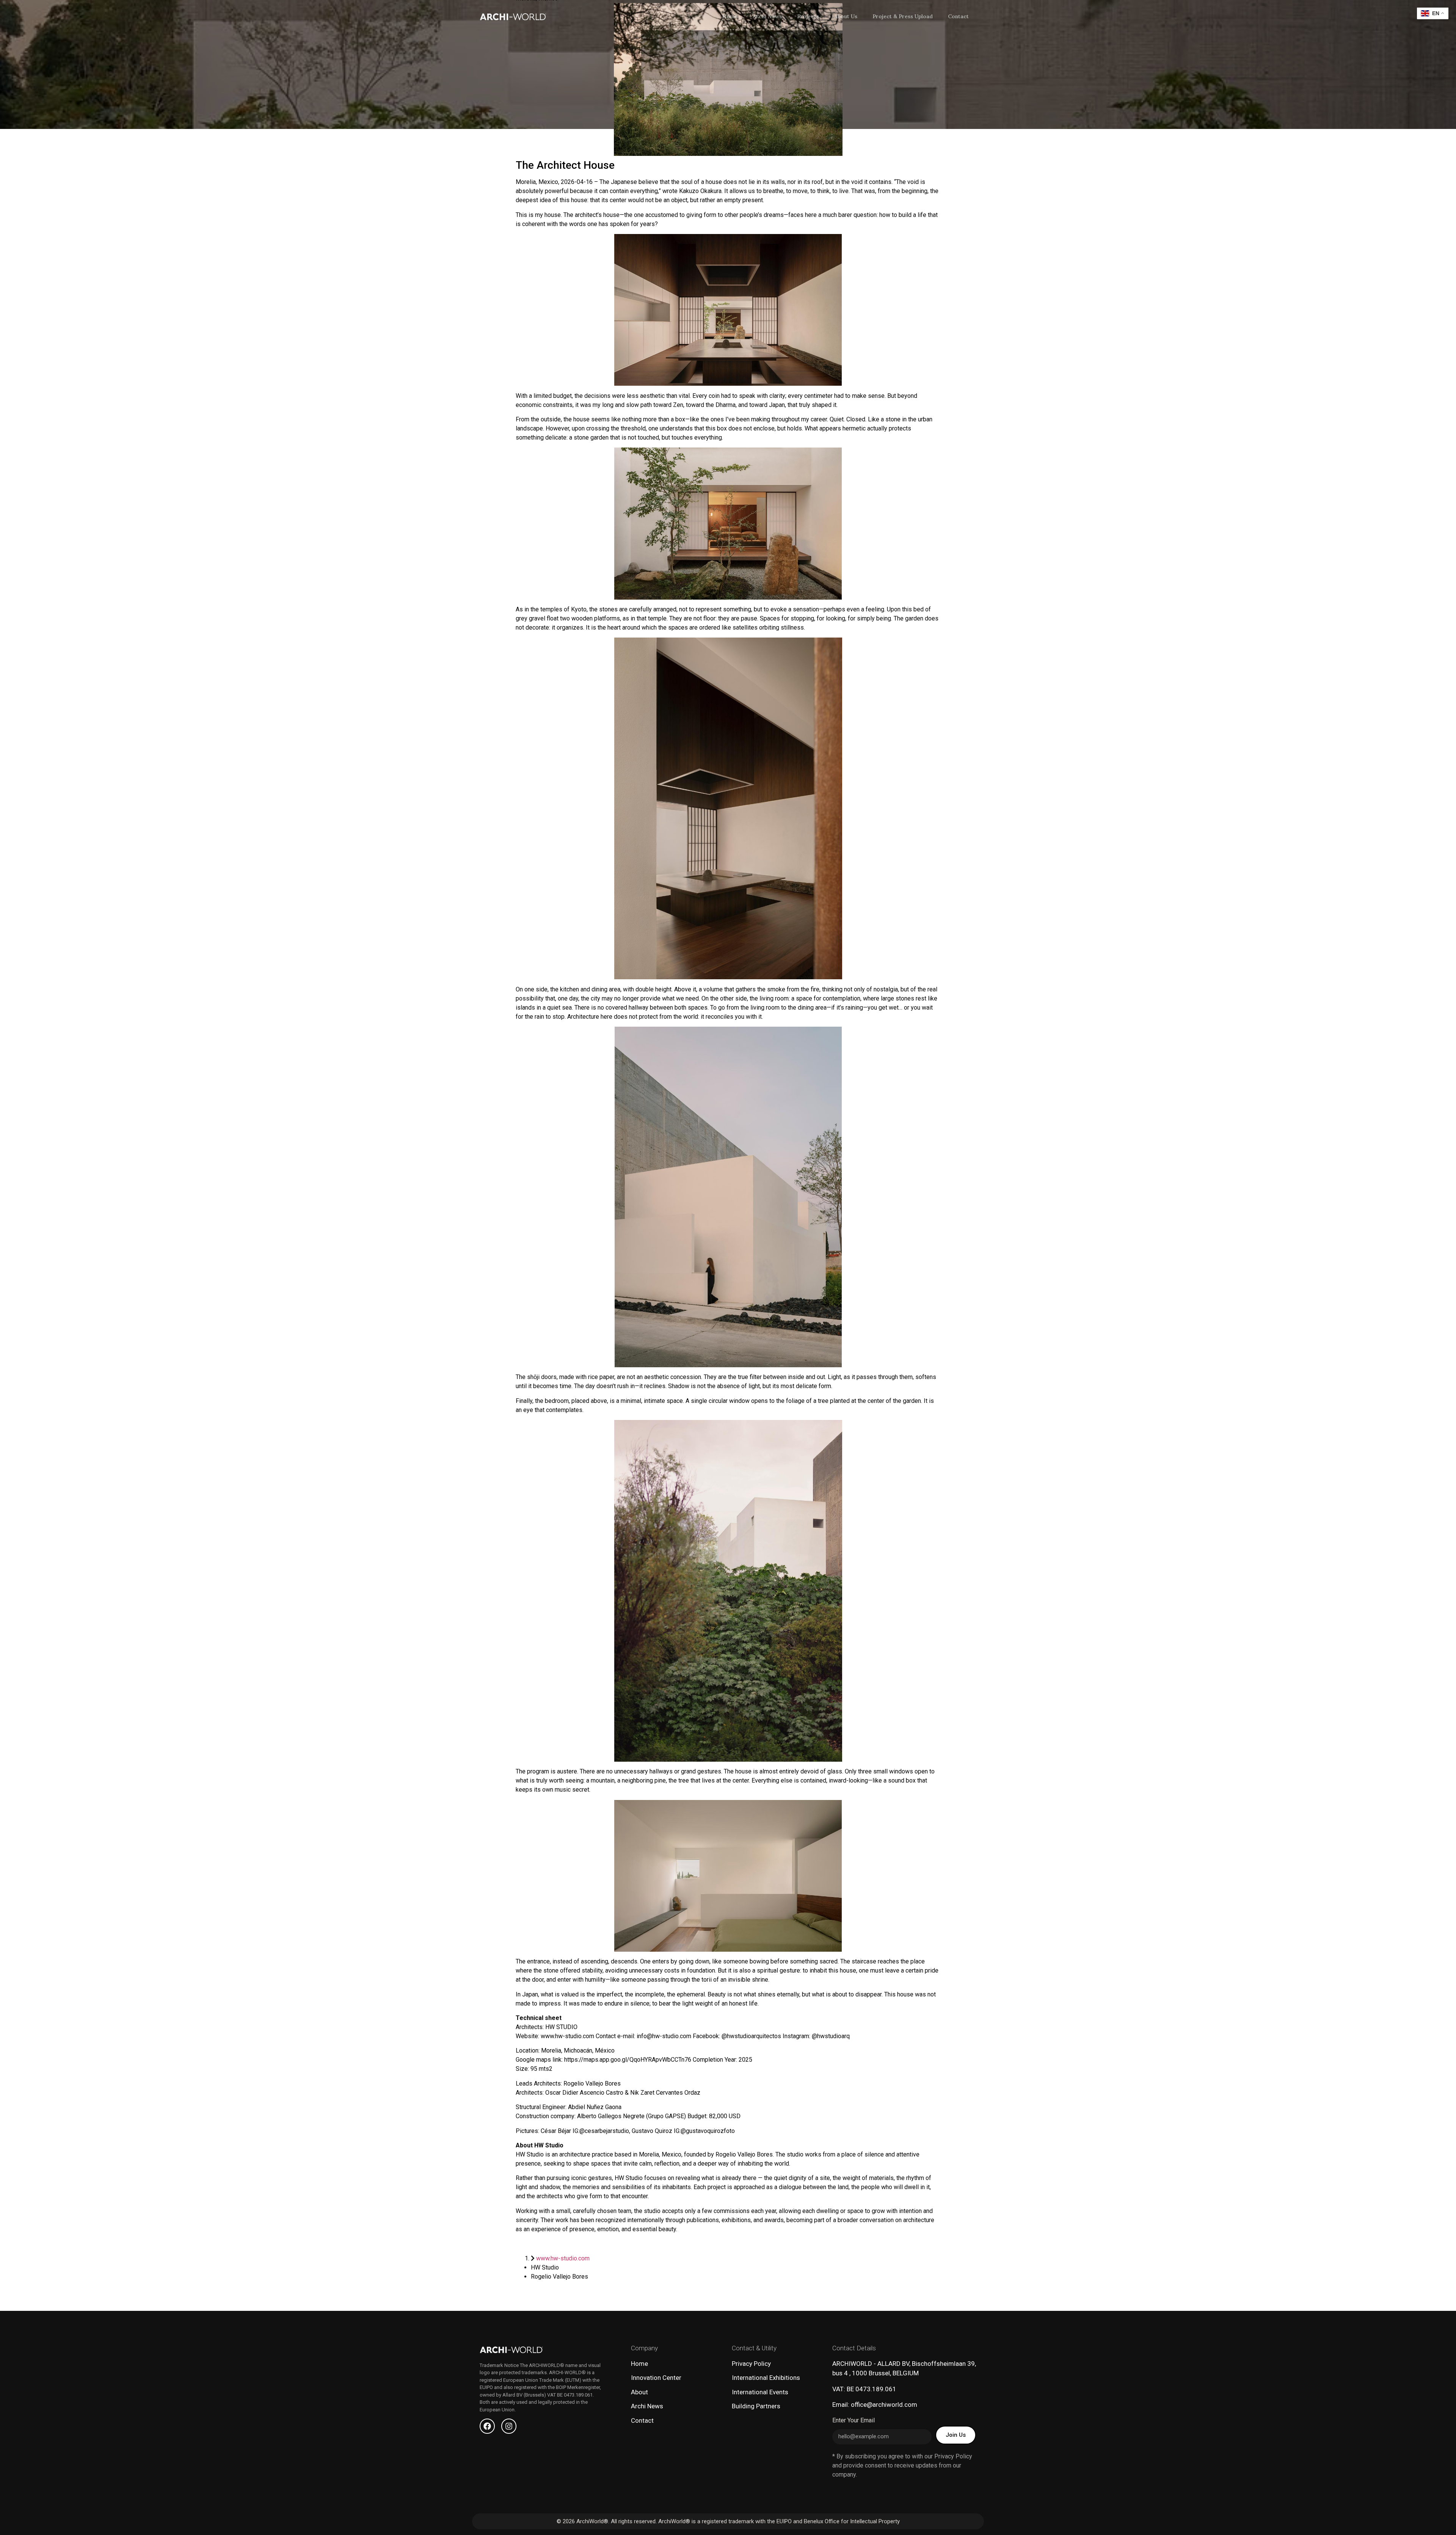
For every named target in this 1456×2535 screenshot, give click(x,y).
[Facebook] (487, 2426)
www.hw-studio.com (563, 2258)
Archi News (767, 16)
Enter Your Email (854, 2421)
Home (730, 16)
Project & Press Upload (903, 16)
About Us (846, 16)
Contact (958, 16)
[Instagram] (509, 2426)
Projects (808, 16)
